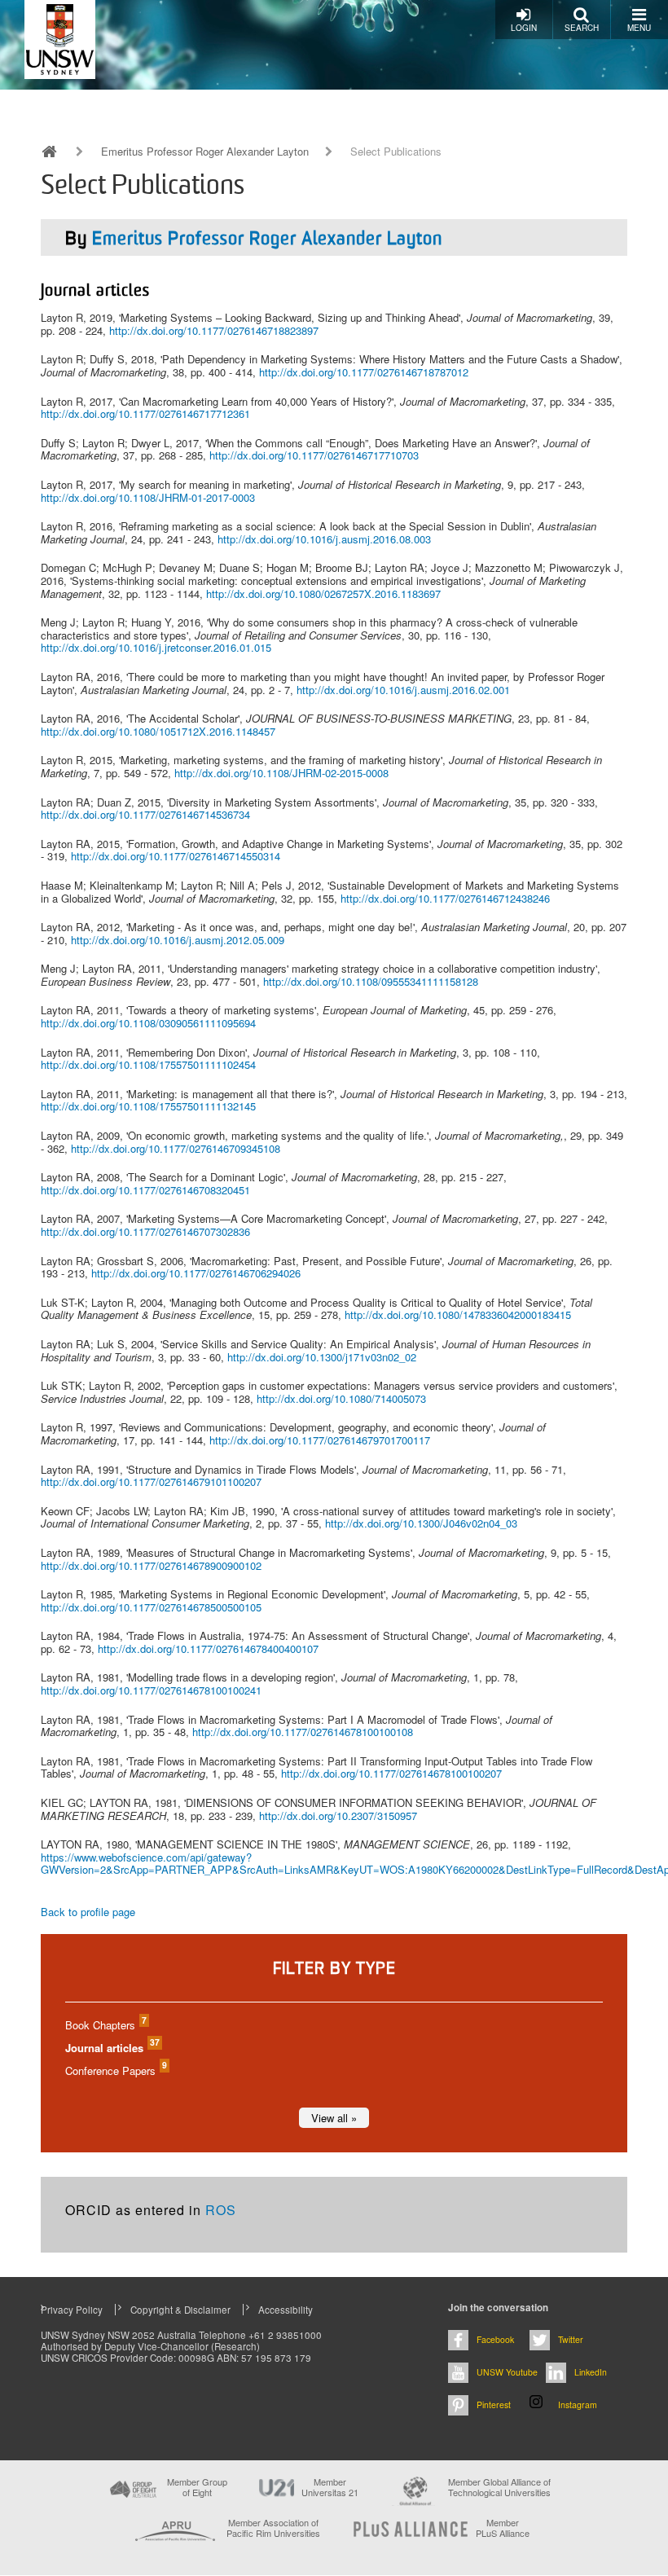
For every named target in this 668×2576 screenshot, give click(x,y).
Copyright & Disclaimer (180, 2310)
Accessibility (286, 2310)
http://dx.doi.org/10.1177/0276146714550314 (176, 856)
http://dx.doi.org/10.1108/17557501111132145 (148, 1106)
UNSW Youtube (507, 2372)
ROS (221, 2210)
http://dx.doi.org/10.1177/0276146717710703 (314, 455)
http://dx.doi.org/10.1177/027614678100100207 (391, 1773)
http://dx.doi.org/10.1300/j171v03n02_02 (322, 1357)
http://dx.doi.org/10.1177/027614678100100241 (151, 1690)
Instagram (578, 2405)
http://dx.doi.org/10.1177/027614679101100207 (151, 1481)
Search (582, 28)
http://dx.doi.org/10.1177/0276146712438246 (445, 898)
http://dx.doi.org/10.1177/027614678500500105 (151, 1607)
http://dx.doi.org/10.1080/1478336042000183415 (458, 1314)
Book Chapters (105, 2025)
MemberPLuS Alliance (503, 2528)
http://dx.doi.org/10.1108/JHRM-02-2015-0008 (281, 773)
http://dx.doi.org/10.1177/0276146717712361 (145, 413)
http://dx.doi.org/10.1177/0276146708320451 (145, 1190)
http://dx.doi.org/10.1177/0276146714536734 (145, 814)
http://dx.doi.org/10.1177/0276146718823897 (214, 330)
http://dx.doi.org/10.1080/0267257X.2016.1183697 (323, 593)
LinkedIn (591, 2372)
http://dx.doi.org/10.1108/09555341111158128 (371, 981)
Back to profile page (88, 1912)
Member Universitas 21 (330, 2487)
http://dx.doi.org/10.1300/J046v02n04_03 (421, 1523)
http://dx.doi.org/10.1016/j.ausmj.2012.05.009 (178, 940)
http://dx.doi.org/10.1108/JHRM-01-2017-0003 (148, 497)
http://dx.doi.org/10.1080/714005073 (341, 1398)
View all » (334, 2118)
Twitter (571, 2339)
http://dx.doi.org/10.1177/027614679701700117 (320, 1440)
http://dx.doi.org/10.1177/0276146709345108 (176, 1148)
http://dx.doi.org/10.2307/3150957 (338, 1816)
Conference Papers (115, 2070)
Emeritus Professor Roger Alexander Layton (205, 152)
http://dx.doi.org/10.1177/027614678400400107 (208, 1648)
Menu (639, 28)
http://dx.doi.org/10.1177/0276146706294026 (196, 1273)
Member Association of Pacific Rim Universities (273, 2528)
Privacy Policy (72, 2310)
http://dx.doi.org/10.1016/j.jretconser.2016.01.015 (156, 647)
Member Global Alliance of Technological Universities (499, 2488)
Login (524, 28)
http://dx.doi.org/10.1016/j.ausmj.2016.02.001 (403, 690)
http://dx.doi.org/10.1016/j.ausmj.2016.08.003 (324, 539)
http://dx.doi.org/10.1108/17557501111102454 (148, 1064)
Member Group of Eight (197, 2487)
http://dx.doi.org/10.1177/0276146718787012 (364, 372)
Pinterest (494, 2405)
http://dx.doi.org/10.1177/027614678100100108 (303, 1732)
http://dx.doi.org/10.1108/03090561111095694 (148, 1023)
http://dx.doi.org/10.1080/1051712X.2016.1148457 (158, 731)
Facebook (495, 2339)
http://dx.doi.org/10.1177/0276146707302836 (145, 1231)
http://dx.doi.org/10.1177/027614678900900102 (151, 1565)
